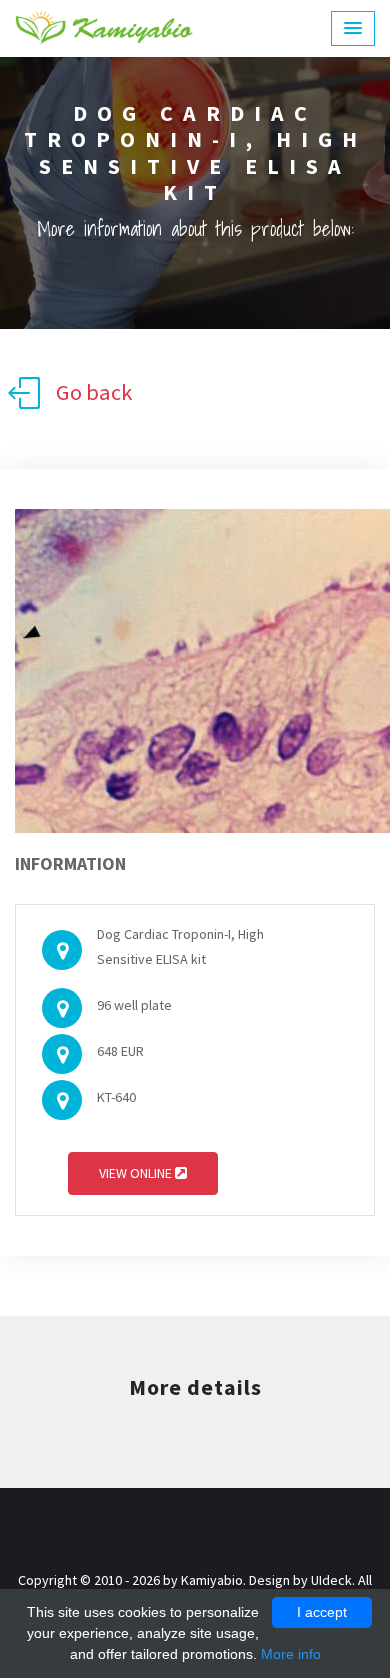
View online (137, 1173)
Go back (94, 392)
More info (291, 1654)
